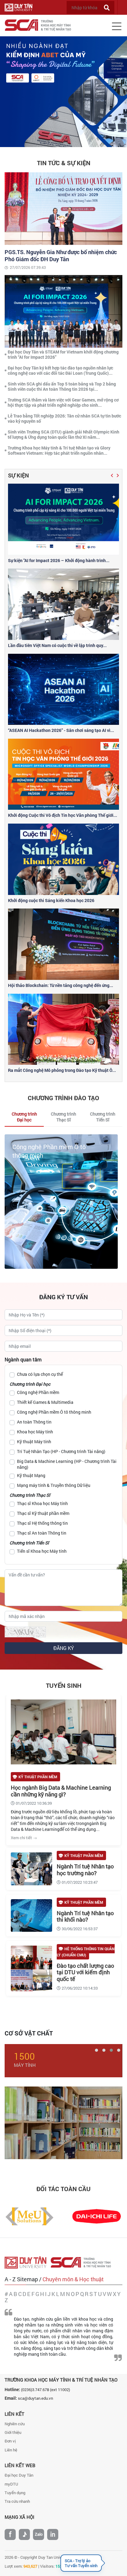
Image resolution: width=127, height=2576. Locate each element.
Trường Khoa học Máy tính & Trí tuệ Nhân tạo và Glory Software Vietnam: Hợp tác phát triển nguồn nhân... (59, 450)
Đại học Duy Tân (19, 2475)
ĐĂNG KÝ (64, 1648)
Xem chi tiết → (24, 1838)
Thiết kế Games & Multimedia (45, 1402)
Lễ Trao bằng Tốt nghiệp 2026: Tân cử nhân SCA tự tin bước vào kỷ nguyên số (64, 418)
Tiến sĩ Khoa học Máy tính (42, 1551)
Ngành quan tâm (23, 1359)
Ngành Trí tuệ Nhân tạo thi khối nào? (85, 1916)
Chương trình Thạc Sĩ (30, 1495)
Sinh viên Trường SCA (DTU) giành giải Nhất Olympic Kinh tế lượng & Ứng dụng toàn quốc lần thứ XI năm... (63, 434)
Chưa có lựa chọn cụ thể (40, 1374)
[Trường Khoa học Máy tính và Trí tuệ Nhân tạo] (83, 2262)
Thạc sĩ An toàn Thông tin (42, 1533)
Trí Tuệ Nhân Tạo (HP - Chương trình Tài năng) (61, 1451)
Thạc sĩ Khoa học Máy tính (42, 1503)
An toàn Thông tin (37, 1147)
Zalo (39, 2534)
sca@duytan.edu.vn (35, 2398)
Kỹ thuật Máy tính (34, 1442)
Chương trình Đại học (30, 1384)
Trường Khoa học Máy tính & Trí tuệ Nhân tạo (61, 2380)
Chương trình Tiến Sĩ (29, 1543)
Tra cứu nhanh (17, 2501)
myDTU (11, 2484)
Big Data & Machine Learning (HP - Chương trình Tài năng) (67, 1464)
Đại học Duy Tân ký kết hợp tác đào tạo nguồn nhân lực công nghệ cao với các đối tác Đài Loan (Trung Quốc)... (60, 370)
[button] (112, 475)
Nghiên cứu (15, 2424)
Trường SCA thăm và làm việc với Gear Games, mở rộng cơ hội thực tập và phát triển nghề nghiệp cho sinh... (63, 402)
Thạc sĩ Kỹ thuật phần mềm (43, 1513)
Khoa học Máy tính (35, 1432)
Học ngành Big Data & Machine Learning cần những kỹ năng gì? (61, 1791)
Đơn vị (10, 2441)
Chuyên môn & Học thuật (73, 2279)
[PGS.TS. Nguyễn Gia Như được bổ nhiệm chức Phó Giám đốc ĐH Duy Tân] (63, 208)
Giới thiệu (13, 2432)
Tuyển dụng (15, 2493)
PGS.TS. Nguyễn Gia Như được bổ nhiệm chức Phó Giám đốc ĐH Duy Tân (61, 256)
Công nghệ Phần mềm (38, 1392)
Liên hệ (11, 2450)
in (53, 2534)
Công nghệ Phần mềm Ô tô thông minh (54, 1412)
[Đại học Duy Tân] (28, 2262)
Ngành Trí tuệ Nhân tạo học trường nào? (85, 1870)
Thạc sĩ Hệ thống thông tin (42, 1523)
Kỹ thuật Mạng (31, 1475)
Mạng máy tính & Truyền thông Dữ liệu (54, 1485)
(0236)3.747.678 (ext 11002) (45, 2390)
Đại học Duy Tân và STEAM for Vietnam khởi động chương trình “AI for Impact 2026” (63, 354)
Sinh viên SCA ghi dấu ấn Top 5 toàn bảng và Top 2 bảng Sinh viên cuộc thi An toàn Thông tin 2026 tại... (62, 386)
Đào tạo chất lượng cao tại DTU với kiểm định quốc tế (85, 1972)
